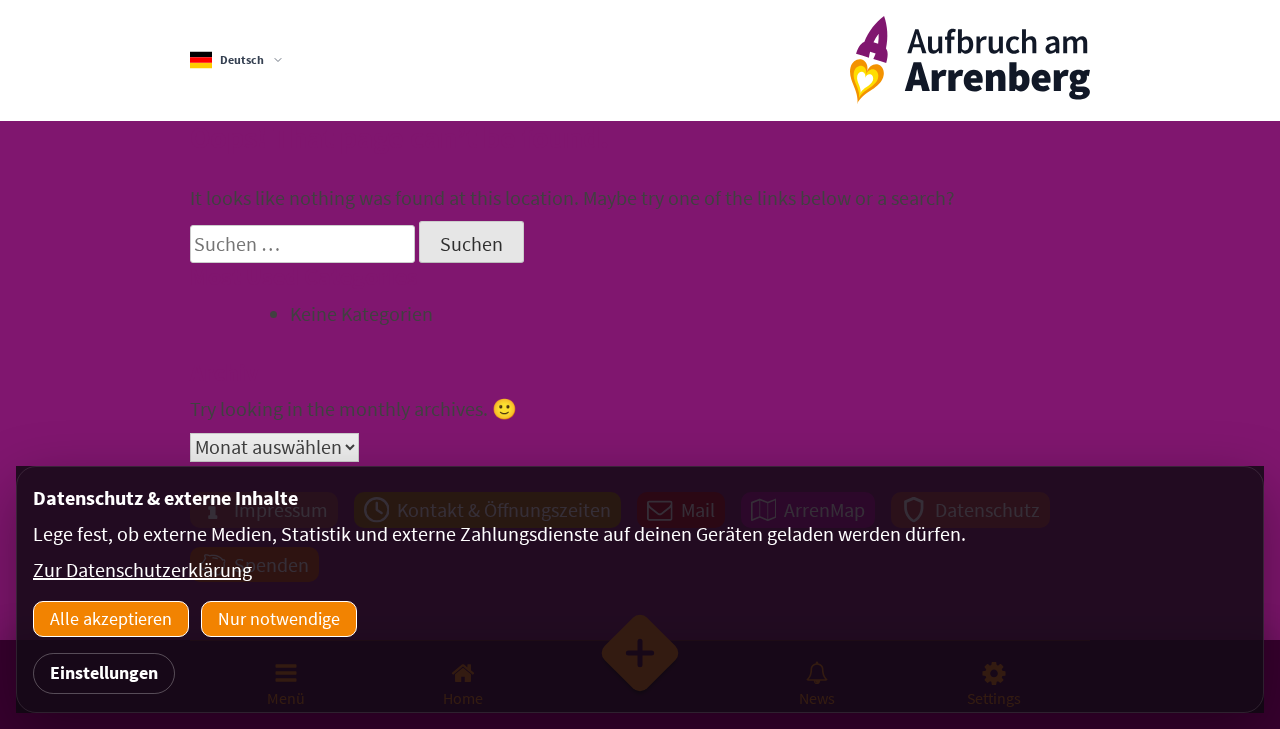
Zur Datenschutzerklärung (142, 569)
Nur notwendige (279, 618)
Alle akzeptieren (111, 618)
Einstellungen (104, 672)
